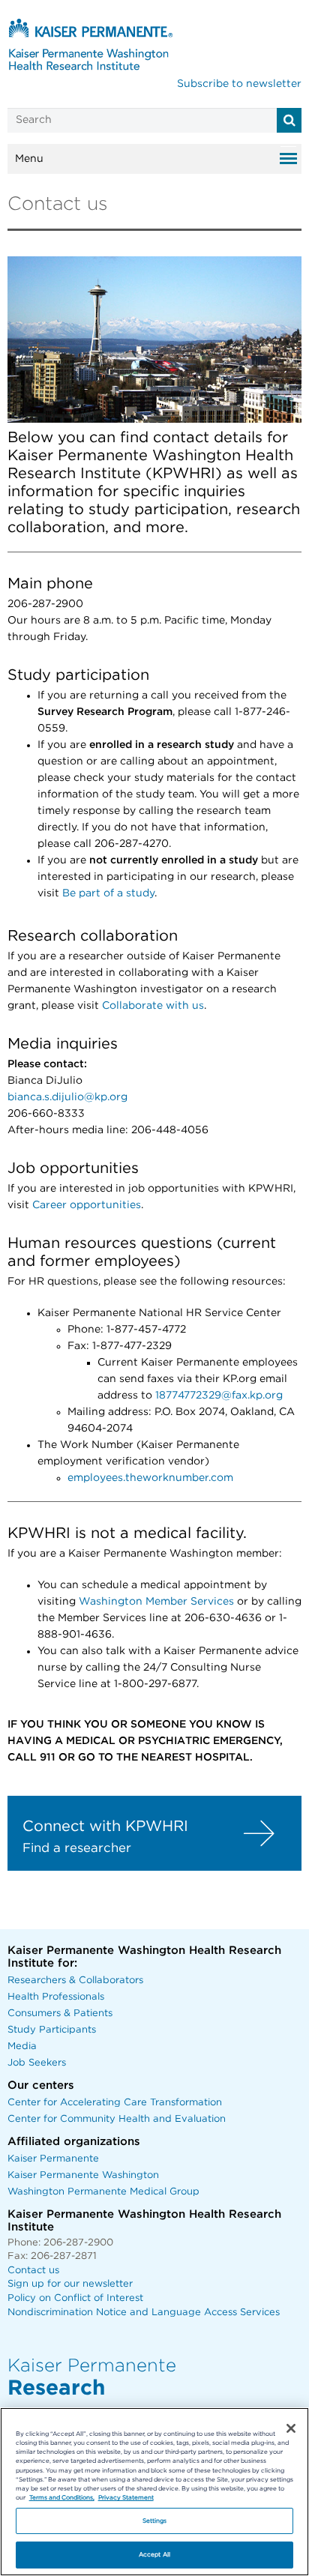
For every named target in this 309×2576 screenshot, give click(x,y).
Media (22, 2046)
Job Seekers (37, 2063)
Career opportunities (87, 1205)
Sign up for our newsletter (70, 2284)
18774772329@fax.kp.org (219, 1396)
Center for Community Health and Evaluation (117, 2119)
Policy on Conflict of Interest (75, 2298)
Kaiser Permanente (53, 2159)
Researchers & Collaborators (75, 1981)
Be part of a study (108, 893)
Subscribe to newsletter (239, 84)
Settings (155, 2521)
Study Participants (52, 2030)
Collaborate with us (153, 1006)
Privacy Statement (126, 2498)
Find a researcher (77, 1848)
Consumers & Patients (60, 2014)
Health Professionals (56, 1997)
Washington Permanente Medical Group (103, 2192)
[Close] (291, 2428)
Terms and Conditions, (62, 2498)
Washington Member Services (156, 1602)
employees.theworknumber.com (150, 1478)
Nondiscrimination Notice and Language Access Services (144, 2313)
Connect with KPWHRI (105, 1827)
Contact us (33, 2271)
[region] (154, 2492)
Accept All (154, 2555)
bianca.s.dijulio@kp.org (67, 1097)
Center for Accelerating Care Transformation (115, 2103)
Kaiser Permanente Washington (83, 2175)
